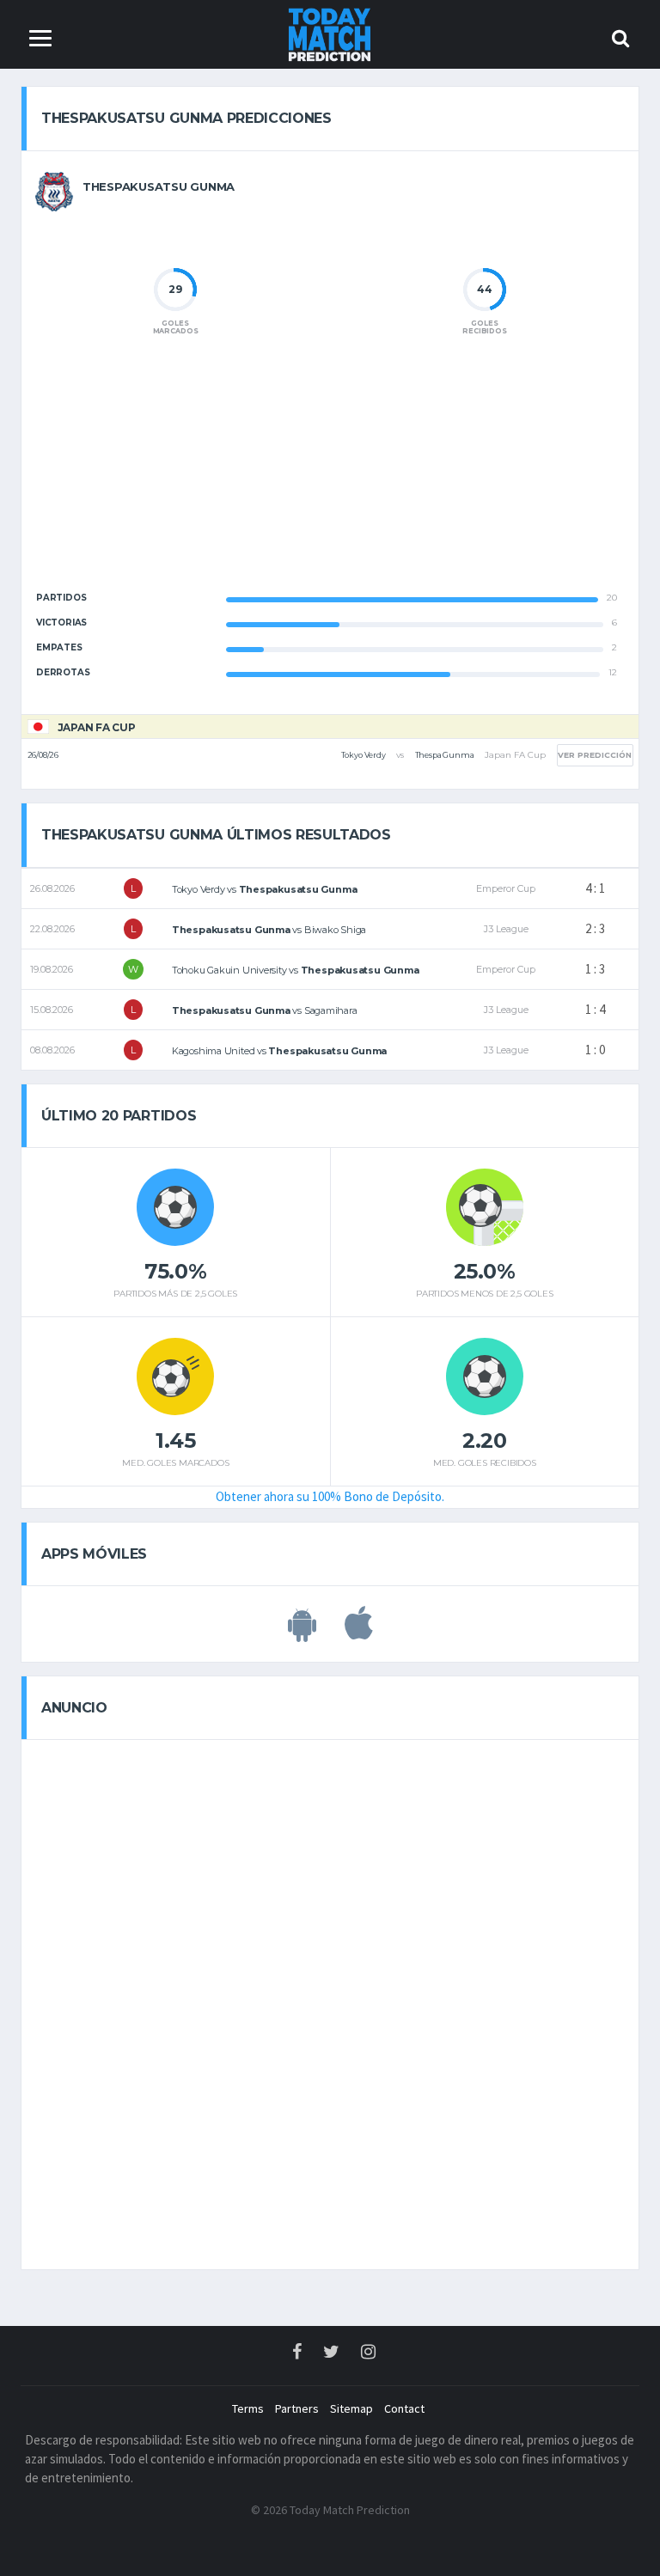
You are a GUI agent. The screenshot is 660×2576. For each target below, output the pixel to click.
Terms (248, 2408)
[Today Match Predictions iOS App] (359, 1633)
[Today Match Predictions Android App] (302, 1633)
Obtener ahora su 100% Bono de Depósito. (330, 1496)
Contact (404, 2408)
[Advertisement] (330, 478)
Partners (297, 2408)
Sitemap (351, 2408)
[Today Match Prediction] (330, 33)
